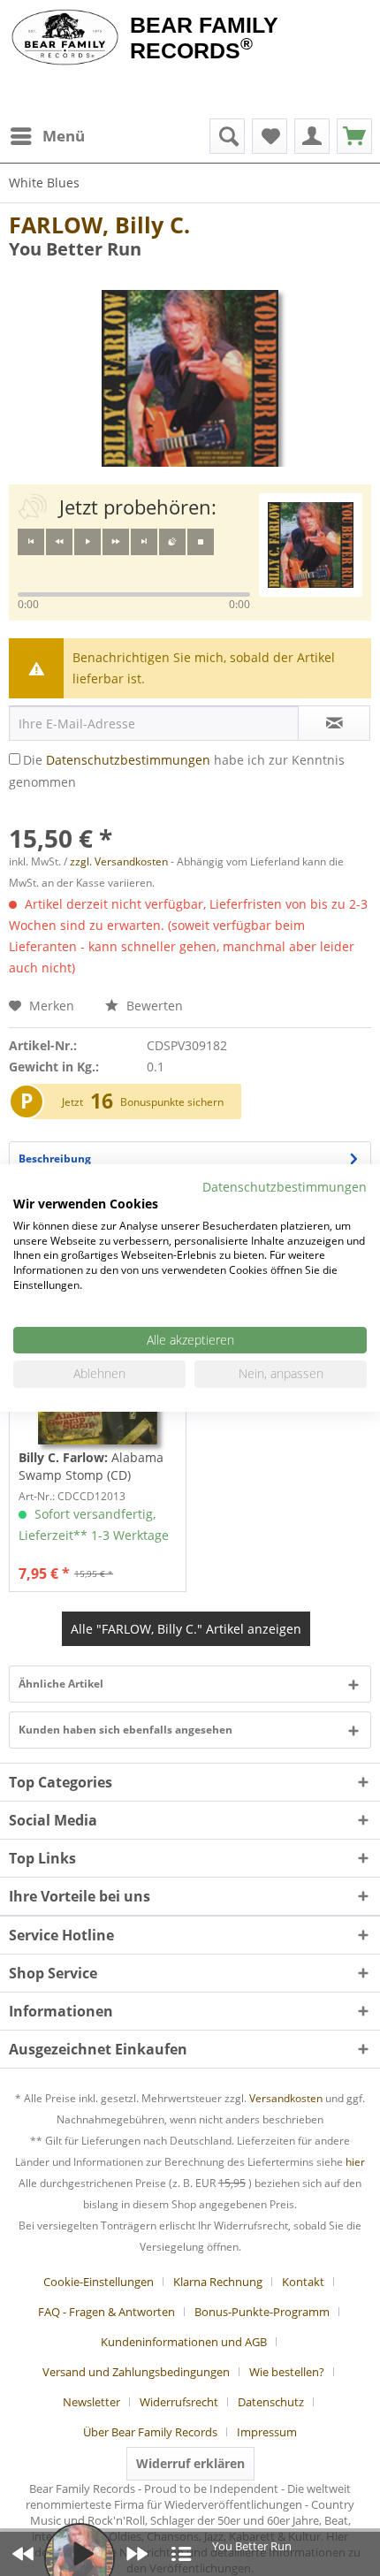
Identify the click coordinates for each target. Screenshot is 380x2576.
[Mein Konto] (312, 136)
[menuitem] (47, 136)
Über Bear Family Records (150, 2432)
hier (355, 2162)
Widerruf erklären (190, 2463)
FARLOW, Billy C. (99, 225)
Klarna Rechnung (218, 2282)
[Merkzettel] (270, 136)
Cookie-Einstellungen (99, 2282)
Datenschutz (271, 2402)
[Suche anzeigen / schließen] (227, 136)
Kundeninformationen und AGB (184, 2342)
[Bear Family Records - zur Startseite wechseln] (65, 37)
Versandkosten (286, 2098)
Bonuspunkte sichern (172, 1102)
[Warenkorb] (354, 136)
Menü (64, 136)
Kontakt (303, 2282)
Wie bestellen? (287, 2372)
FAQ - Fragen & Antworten (106, 2312)
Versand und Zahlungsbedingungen (136, 2372)
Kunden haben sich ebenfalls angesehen (125, 1730)
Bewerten (153, 1006)
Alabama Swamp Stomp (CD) (91, 1466)
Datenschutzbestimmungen (128, 760)
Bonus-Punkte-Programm (262, 2312)
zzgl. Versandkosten (119, 861)
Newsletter (91, 2402)
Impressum (267, 2432)
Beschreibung (55, 1158)
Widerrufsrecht (179, 2402)
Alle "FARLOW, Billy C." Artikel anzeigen (186, 1629)
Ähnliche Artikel (61, 1684)
